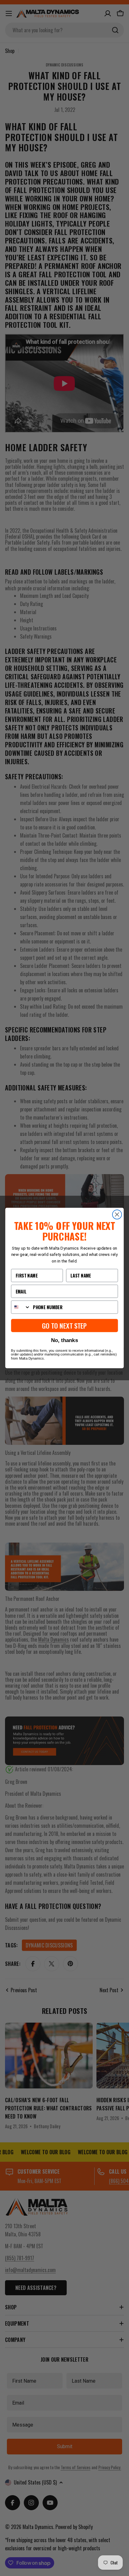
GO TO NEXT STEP (64, 1326)
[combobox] (21, 1307)
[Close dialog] (117, 1214)
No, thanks (64, 1340)
